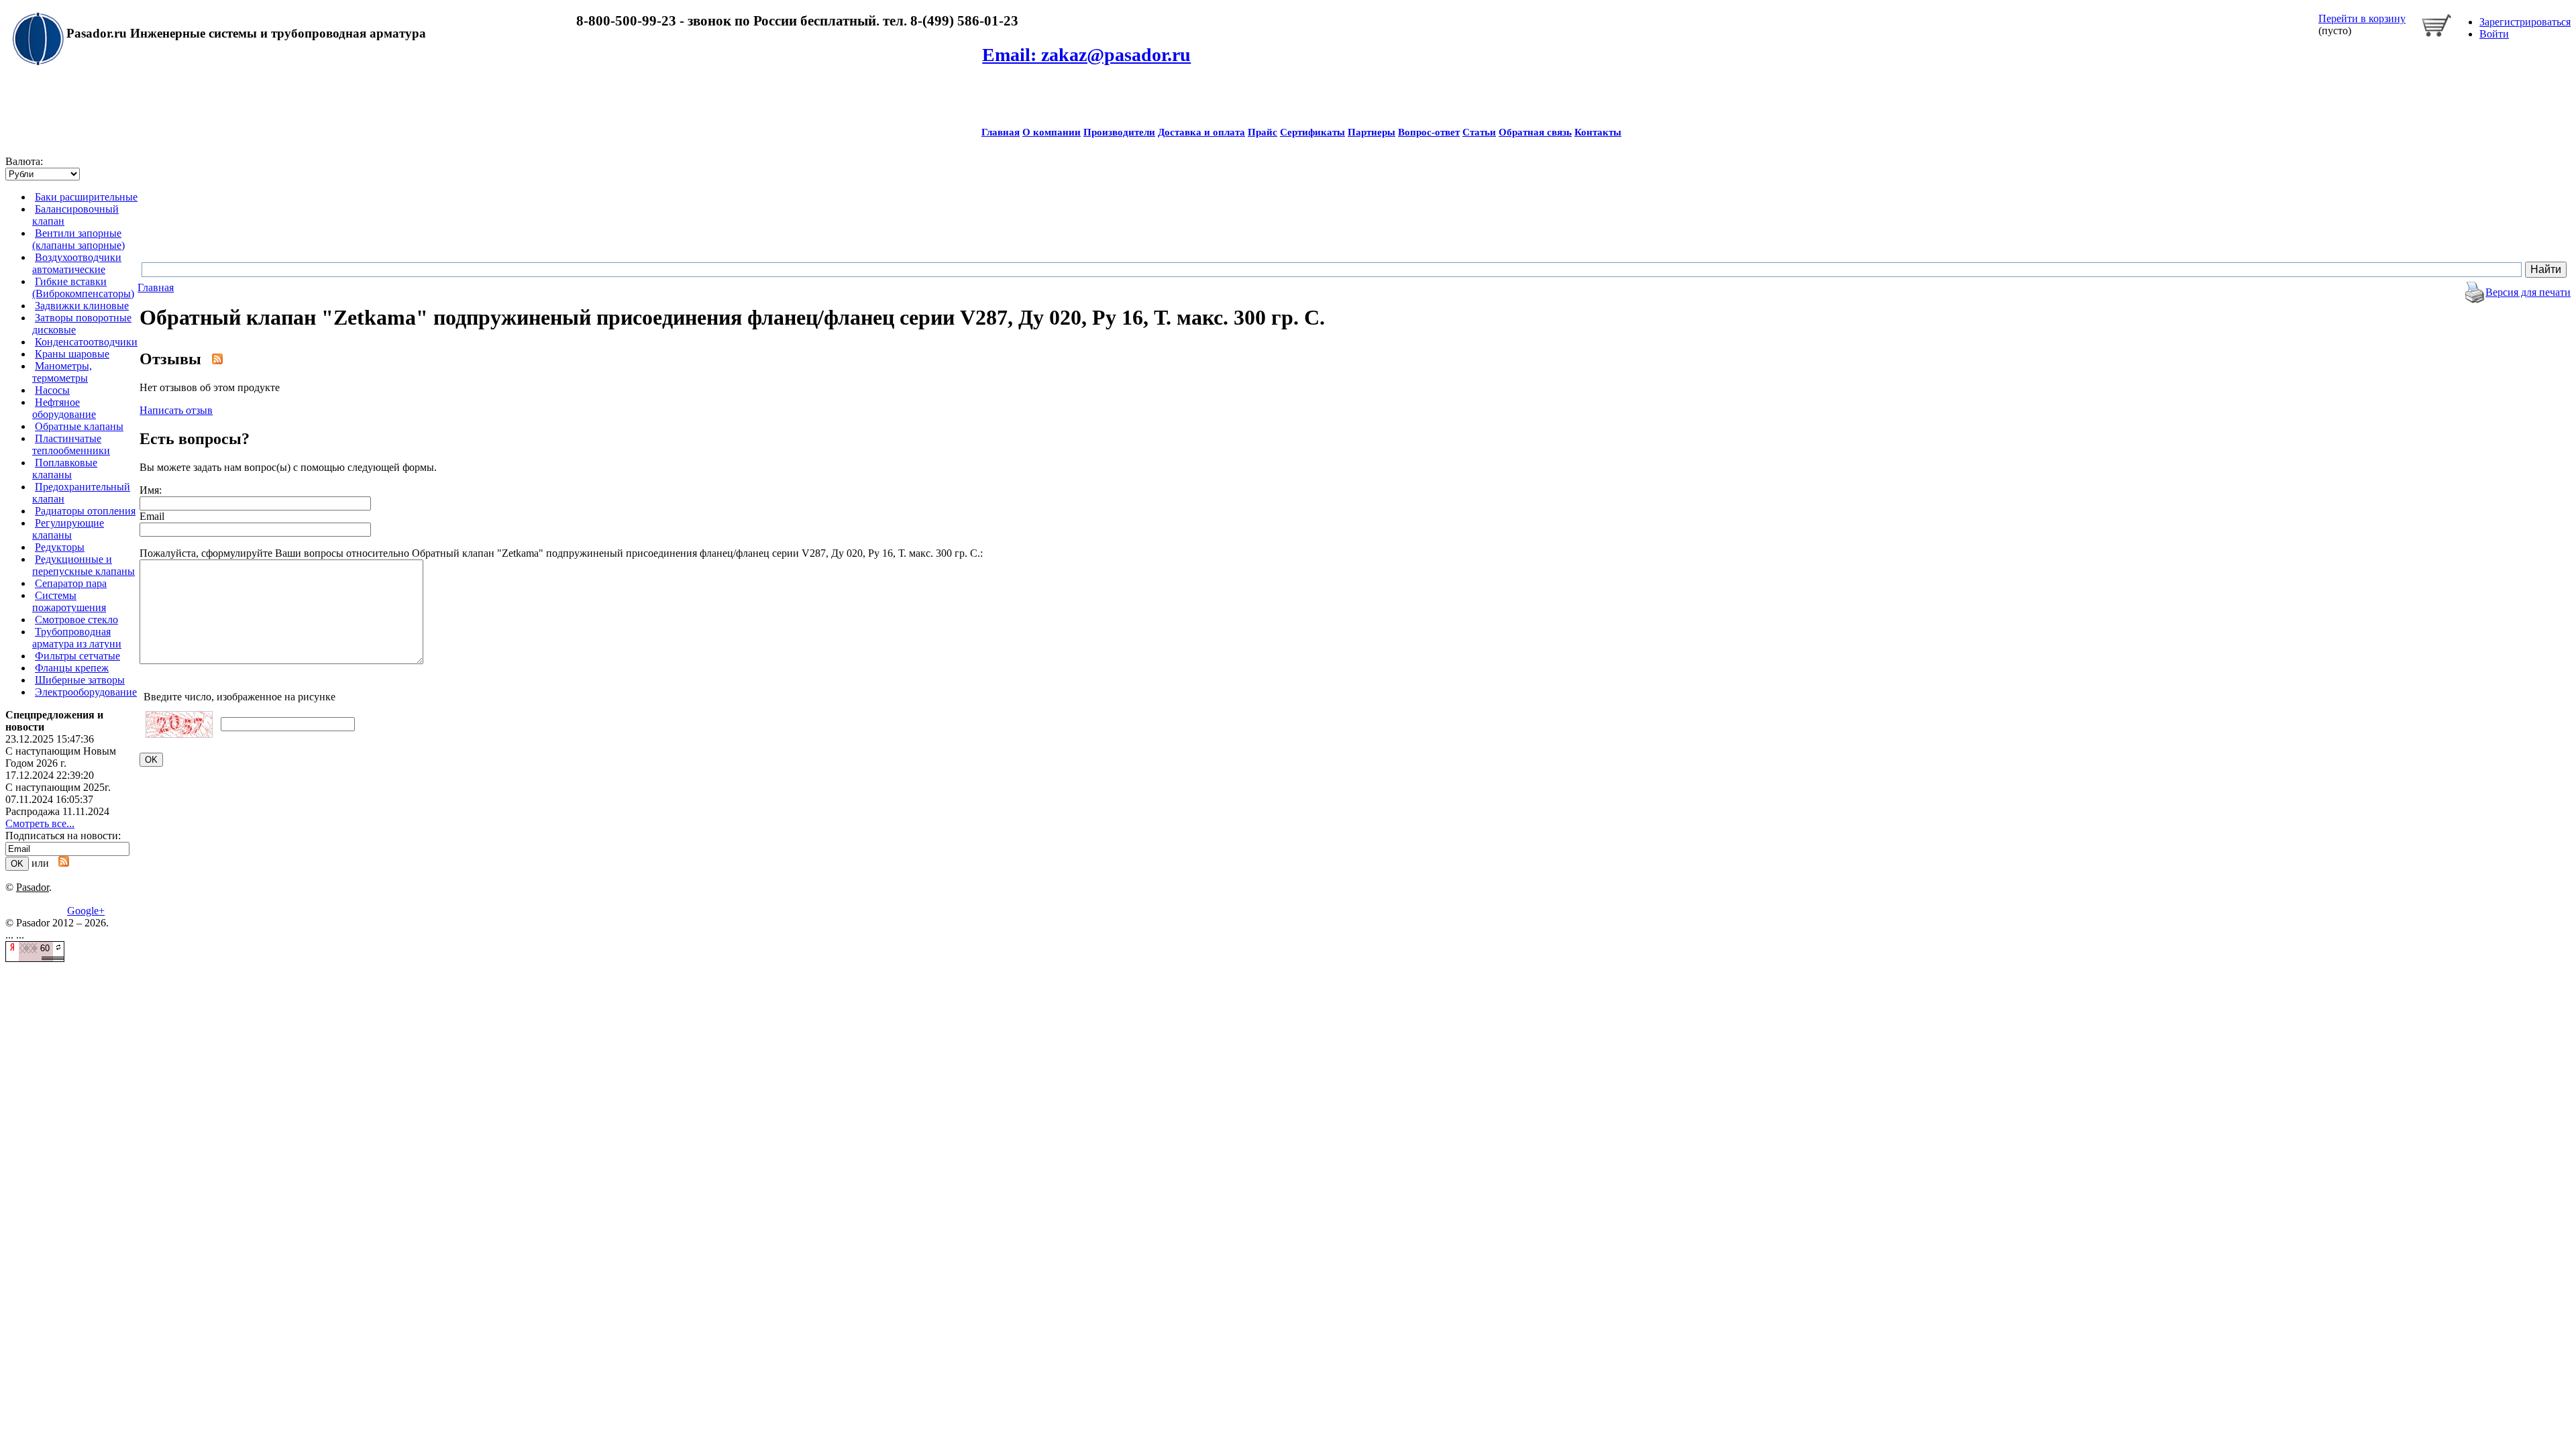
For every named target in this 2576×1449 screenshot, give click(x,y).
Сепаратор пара (71, 583)
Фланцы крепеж (72, 668)
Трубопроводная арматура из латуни (77, 638)
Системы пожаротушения (69, 601)
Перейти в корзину (2362, 18)
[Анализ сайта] (35, 958)
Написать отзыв (176, 410)
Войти (2494, 34)
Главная (1001, 132)
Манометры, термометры (62, 372)
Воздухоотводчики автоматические (77, 263)
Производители (1119, 132)
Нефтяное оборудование (64, 408)
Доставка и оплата (1201, 132)
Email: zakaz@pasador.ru (1086, 55)
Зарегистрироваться (2525, 22)
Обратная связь (1535, 132)
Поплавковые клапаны (65, 469)
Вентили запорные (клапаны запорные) (78, 239)
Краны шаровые (72, 354)
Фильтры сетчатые (77, 656)
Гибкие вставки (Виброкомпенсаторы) (83, 287)
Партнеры (1372, 132)
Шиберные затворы (80, 680)
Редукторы (60, 547)
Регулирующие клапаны (68, 529)
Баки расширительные (86, 197)
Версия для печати (2528, 292)
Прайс (1263, 132)
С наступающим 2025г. (58, 787)
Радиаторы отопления (85, 511)
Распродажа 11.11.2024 (57, 811)
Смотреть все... (40, 823)
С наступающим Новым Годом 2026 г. (61, 757)
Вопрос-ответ (1429, 132)
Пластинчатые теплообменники (71, 444)
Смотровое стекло (76, 620)
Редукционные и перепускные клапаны (84, 565)
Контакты (1598, 132)
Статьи (1479, 132)
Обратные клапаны (79, 426)
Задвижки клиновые (82, 306)
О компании (1052, 132)
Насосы (52, 390)
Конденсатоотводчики (86, 342)
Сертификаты (1312, 132)
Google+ (86, 911)
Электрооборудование (86, 692)
